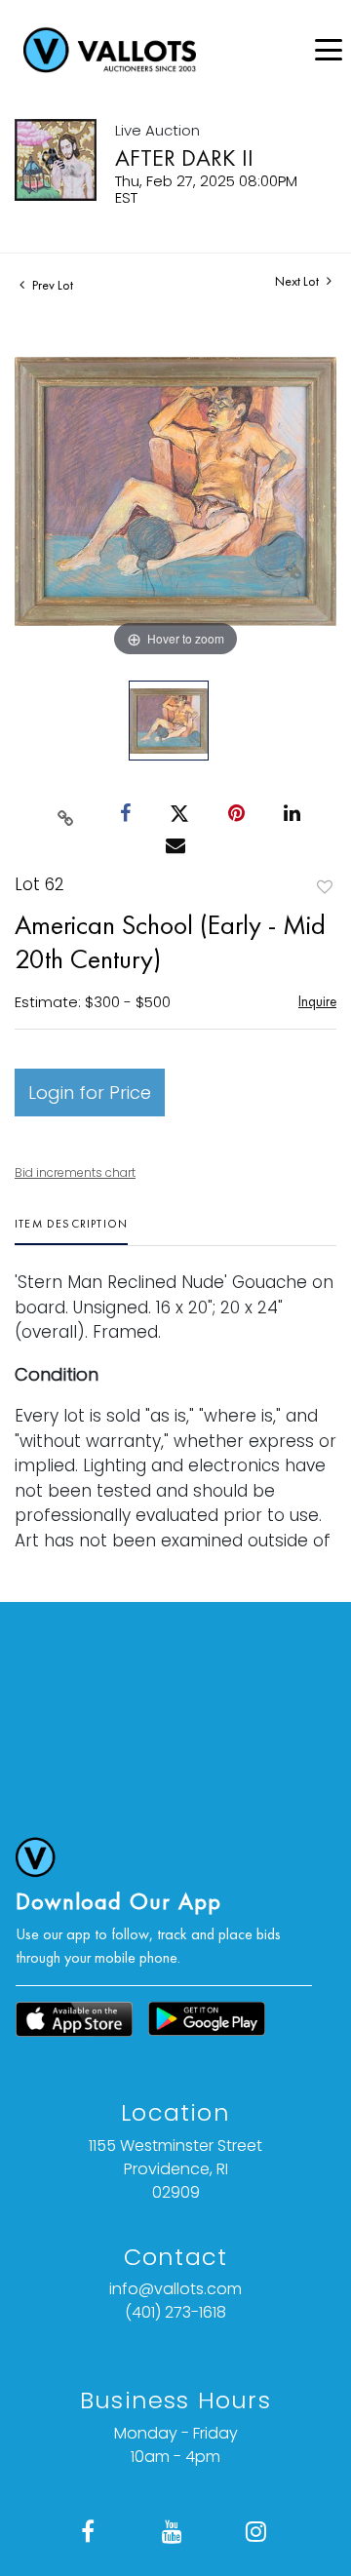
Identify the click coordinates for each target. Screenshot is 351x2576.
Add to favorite (325, 887)
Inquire (317, 1001)
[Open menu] (329, 50)
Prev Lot (51, 285)
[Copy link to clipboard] (66, 814)
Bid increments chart (75, 1172)
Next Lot (298, 281)
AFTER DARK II (184, 157)
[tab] (71, 1231)
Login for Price (90, 1093)
